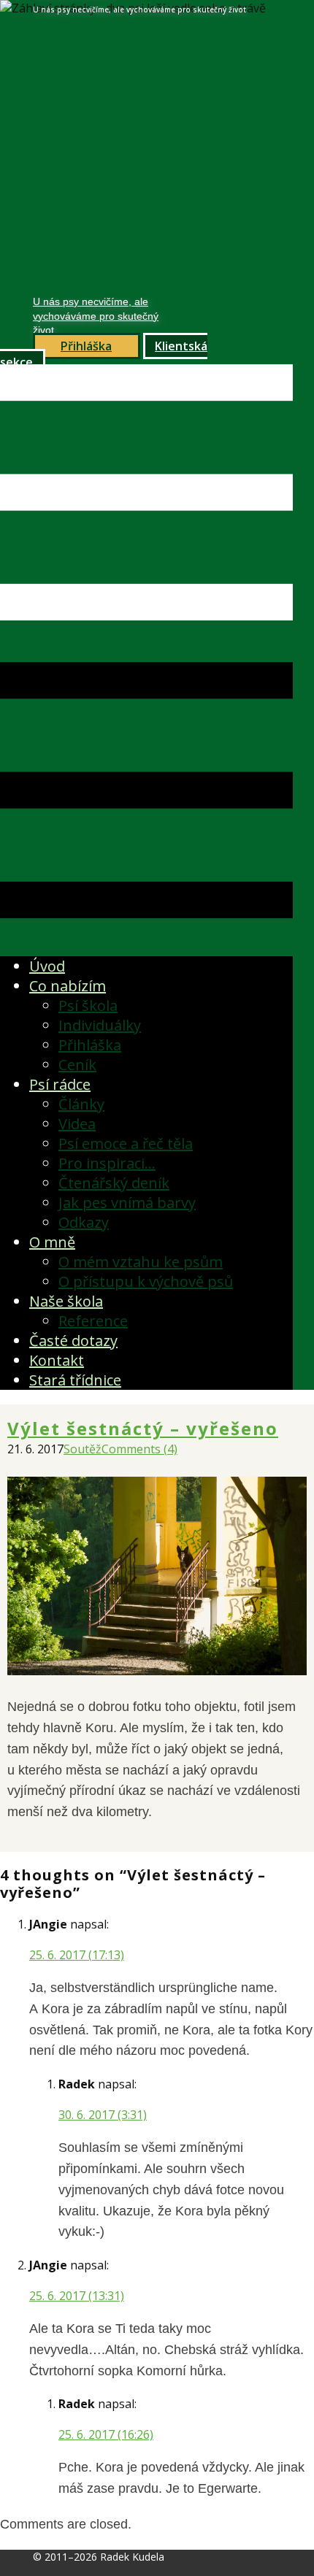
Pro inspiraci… (107, 1163)
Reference (93, 1321)
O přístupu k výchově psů (146, 1281)
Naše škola (66, 1301)
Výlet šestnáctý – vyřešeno (143, 1428)
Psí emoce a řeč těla (126, 1143)
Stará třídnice (75, 1380)
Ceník (77, 1065)
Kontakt (57, 1360)
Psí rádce (60, 1084)
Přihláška (90, 1045)
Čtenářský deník (114, 1183)
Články (81, 1104)
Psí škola (88, 1006)
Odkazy (84, 1222)
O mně (52, 1242)
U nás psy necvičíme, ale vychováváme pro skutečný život (96, 316)
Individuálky (100, 1025)
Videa (77, 1124)
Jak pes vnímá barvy (127, 1203)
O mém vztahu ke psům (141, 1262)
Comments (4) (139, 1449)
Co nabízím (68, 986)
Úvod (47, 966)
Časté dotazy (73, 1341)
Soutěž (83, 1449)
